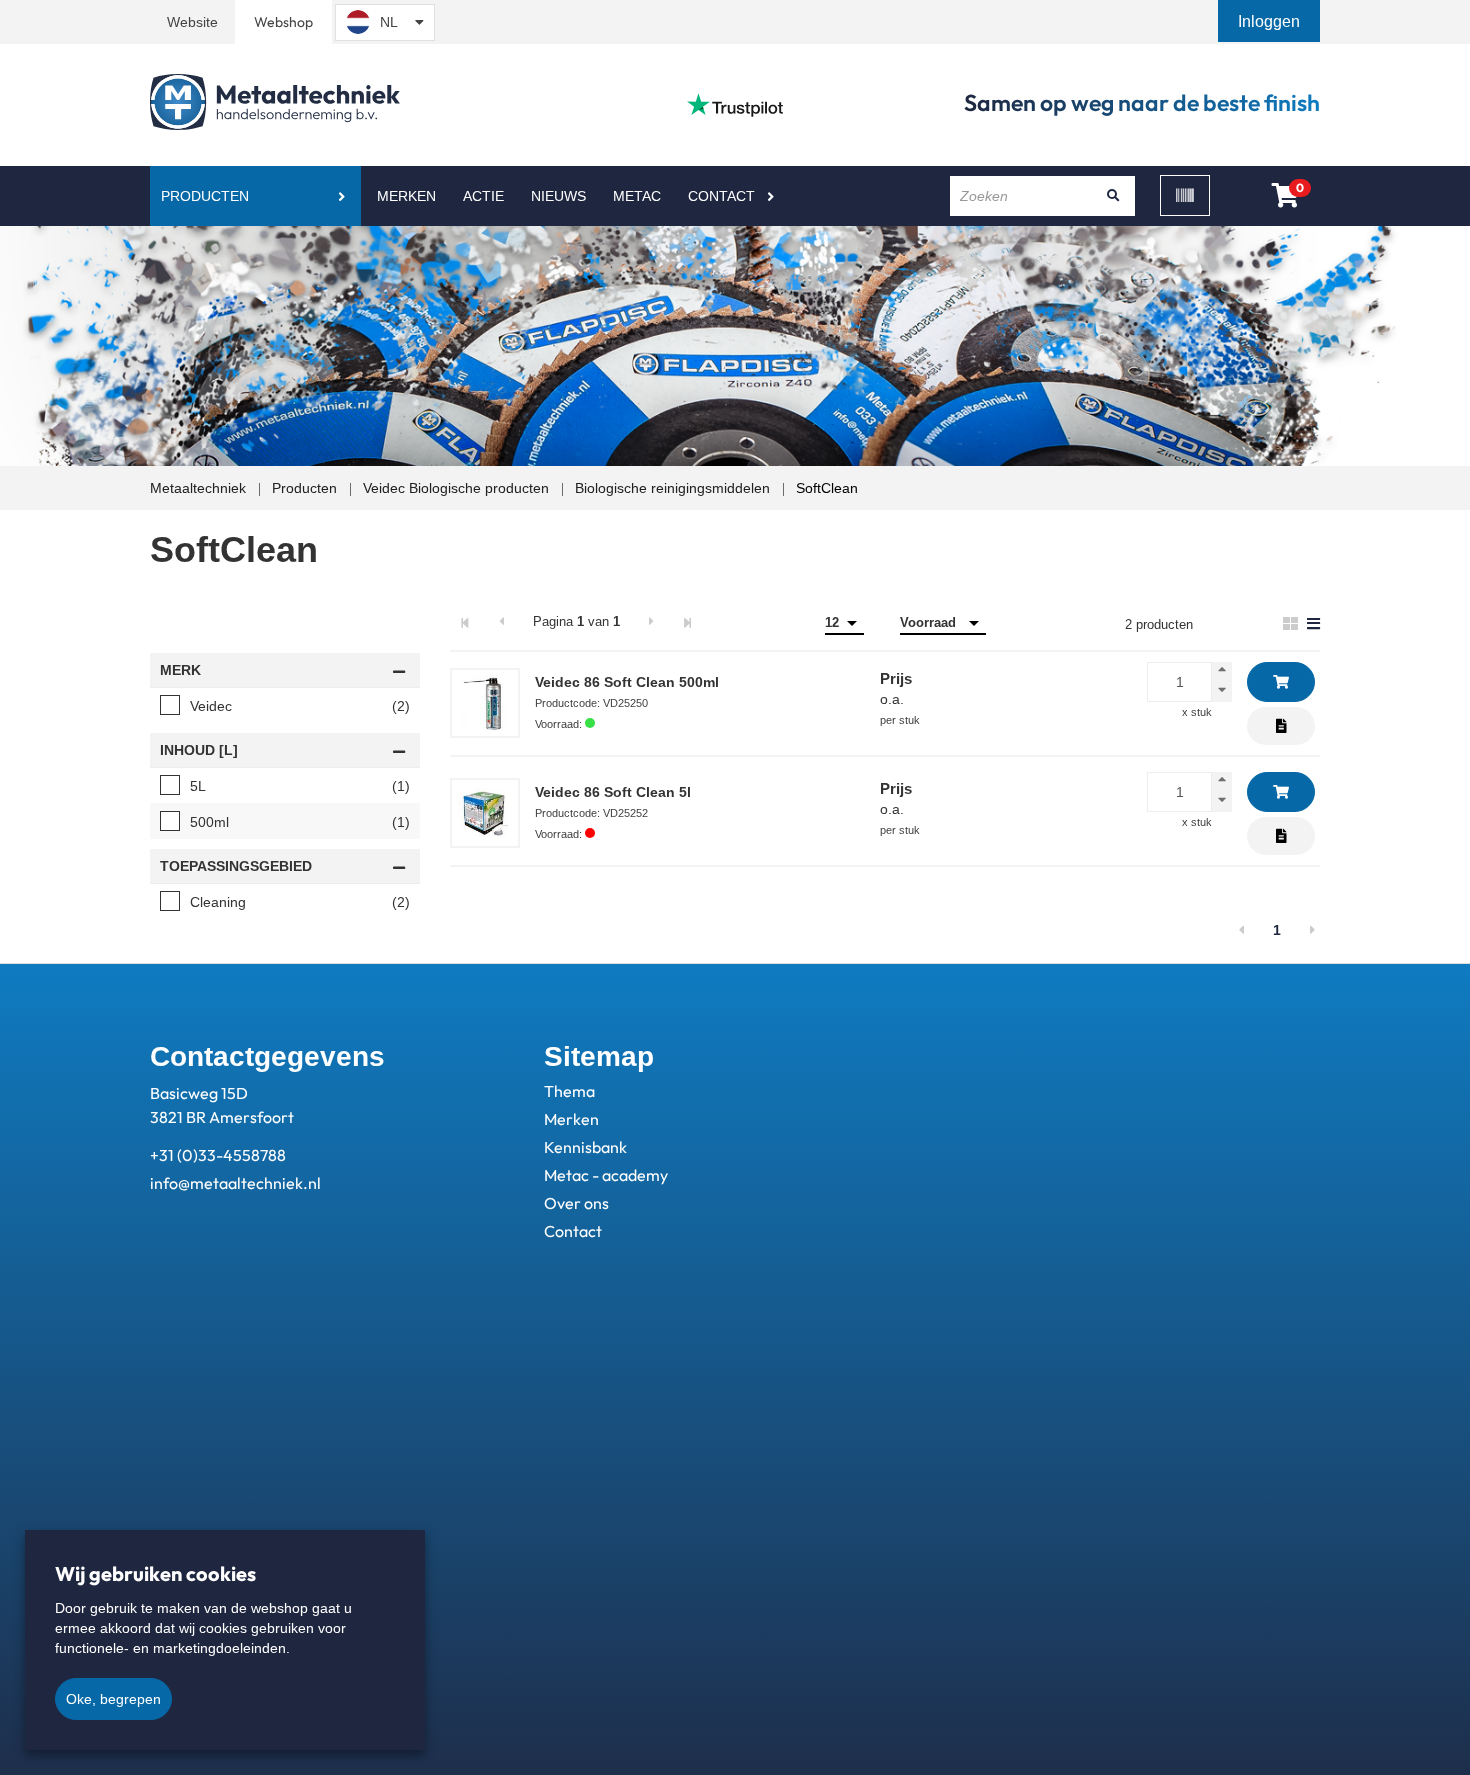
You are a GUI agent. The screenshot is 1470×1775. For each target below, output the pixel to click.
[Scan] (1185, 195)
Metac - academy (606, 1175)
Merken (406, 196)
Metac (637, 196)
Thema (569, 1091)
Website (192, 22)
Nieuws (558, 196)
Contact (721, 196)
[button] (1271, 21)
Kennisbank (585, 1147)
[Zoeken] (1113, 196)
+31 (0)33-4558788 (218, 1155)
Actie (483, 196)
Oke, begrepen (113, 1699)
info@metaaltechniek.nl (235, 1183)
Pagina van (576, 621)
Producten (205, 196)
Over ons (576, 1203)
